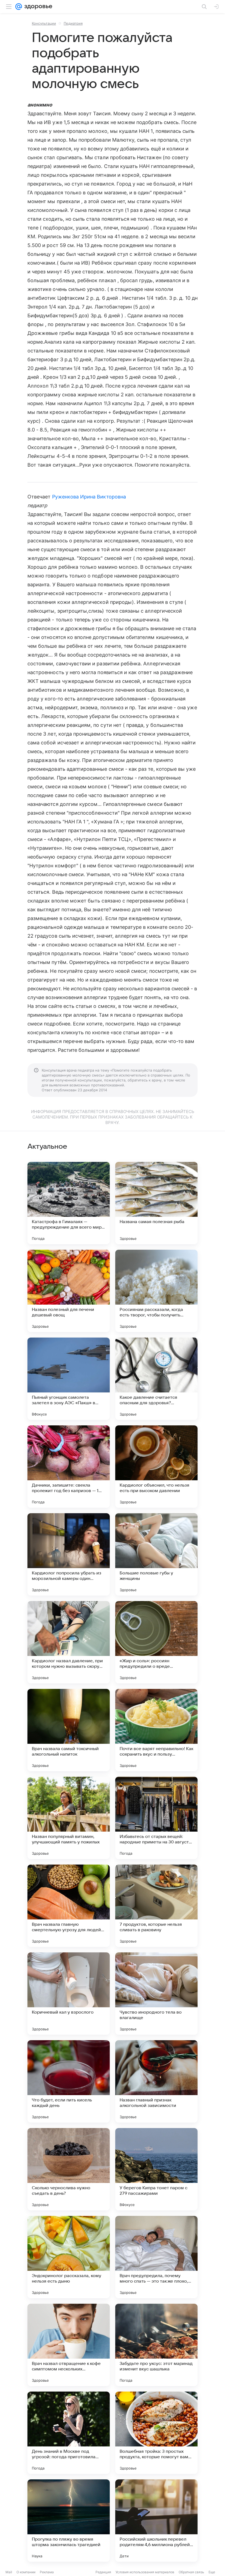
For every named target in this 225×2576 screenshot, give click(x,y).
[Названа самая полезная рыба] (156, 1203)
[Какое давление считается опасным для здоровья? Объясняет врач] (156, 1379)
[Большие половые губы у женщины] (156, 1554)
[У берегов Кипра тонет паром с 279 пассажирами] (156, 2169)
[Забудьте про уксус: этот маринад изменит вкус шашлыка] (156, 2345)
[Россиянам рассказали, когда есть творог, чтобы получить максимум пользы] (156, 1291)
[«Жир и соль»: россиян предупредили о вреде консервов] (156, 1642)
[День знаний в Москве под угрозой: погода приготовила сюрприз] (69, 2433)
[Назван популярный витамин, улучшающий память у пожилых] (69, 1818)
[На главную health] (37, 7)
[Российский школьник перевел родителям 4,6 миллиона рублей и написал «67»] (156, 2521)
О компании (26, 2572)
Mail (9, 2572)
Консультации (44, 23)
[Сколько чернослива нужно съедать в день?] (69, 2169)
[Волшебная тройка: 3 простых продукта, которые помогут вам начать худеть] (156, 2433)
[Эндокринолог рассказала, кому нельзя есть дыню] (69, 2257)
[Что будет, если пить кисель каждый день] (69, 2081)
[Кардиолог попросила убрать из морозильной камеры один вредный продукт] (69, 1554)
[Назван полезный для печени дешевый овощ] (69, 1291)
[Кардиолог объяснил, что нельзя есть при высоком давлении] (156, 1467)
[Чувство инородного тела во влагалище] (156, 1994)
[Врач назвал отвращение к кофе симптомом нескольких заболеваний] (69, 2345)
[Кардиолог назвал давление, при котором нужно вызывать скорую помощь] (69, 1642)
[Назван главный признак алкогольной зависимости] (156, 2081)
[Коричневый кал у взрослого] (69, 1994)
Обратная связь (191, 2572)
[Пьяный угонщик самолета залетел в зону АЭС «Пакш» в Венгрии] (69, 1379)
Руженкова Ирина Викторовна (89, 497)
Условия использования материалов (145, 2572)
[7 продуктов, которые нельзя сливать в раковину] (156, 1906)
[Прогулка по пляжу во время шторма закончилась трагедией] (69, 2521)
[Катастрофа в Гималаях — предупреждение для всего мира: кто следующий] (69, 1203)
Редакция (103, 2572)
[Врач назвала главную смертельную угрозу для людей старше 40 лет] (69, 1906)
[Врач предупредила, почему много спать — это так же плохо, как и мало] (156, 2257)
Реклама (47, 2572)
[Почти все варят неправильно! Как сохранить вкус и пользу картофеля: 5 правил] (156, 1730)
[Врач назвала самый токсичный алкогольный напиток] (69, 1730)
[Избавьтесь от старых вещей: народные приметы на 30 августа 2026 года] (156, 1818)
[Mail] (19, 7)
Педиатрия (73, 23)
